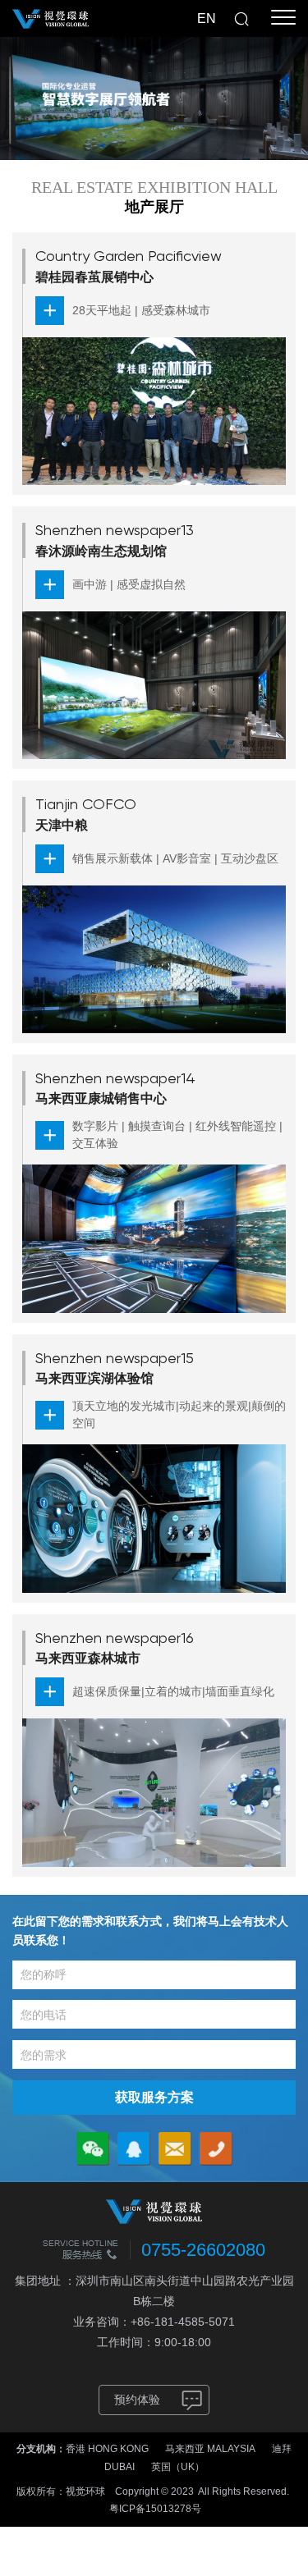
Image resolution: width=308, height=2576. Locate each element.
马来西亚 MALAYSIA (210, 2449)
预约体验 (137, 2400)
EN (207, 18)
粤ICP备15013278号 (155, 2509)
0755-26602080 (203, 2250)
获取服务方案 (154, 2097)
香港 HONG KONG (107, 2449)
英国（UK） (178, 2467)
